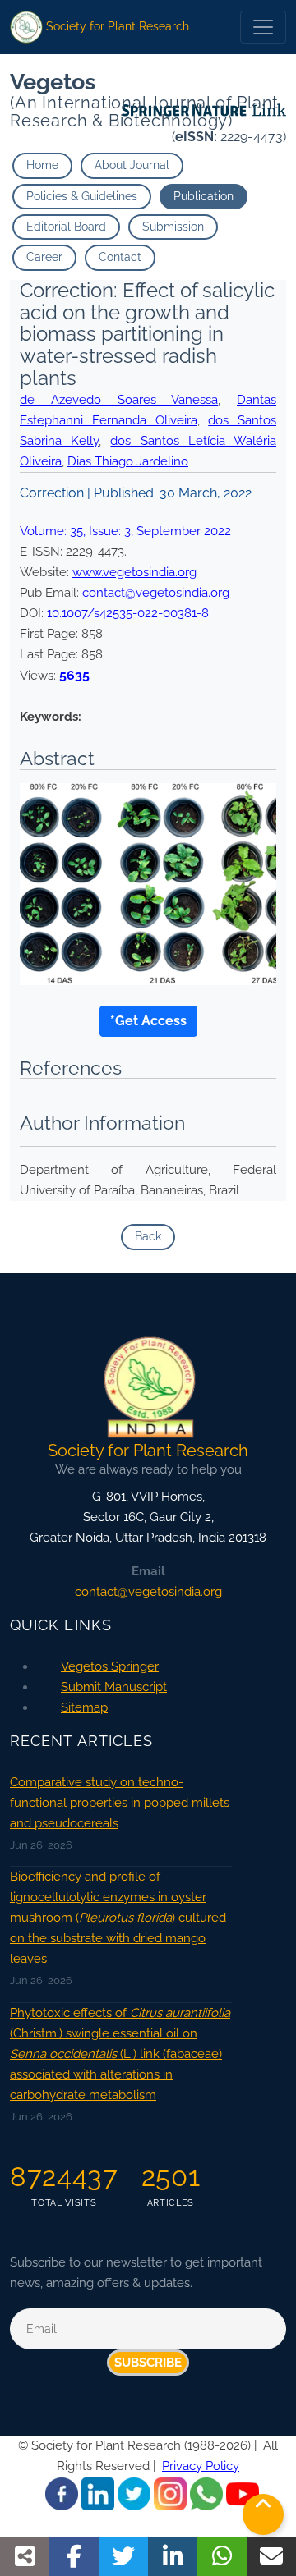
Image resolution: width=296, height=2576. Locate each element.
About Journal (132, 165)
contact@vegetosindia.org (156, 593)
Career (44, 257)
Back (148, 1236)
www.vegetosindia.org (134, 572)
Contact (120, 257)
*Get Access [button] (148, 1021)
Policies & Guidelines (82, 196)
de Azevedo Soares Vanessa (119, 400)
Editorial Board (66, 227)
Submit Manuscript (114, 1687)
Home (42, 165)
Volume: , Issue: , (125, 531)
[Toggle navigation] (263, 27)
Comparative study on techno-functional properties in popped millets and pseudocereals (120, 1803)
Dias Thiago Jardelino (128, 461)
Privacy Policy (201, 2466)
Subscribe (148, 2363)
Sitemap (84, 1707)
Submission (173, 227)
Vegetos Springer (110, 1666)
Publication (203, 196)
